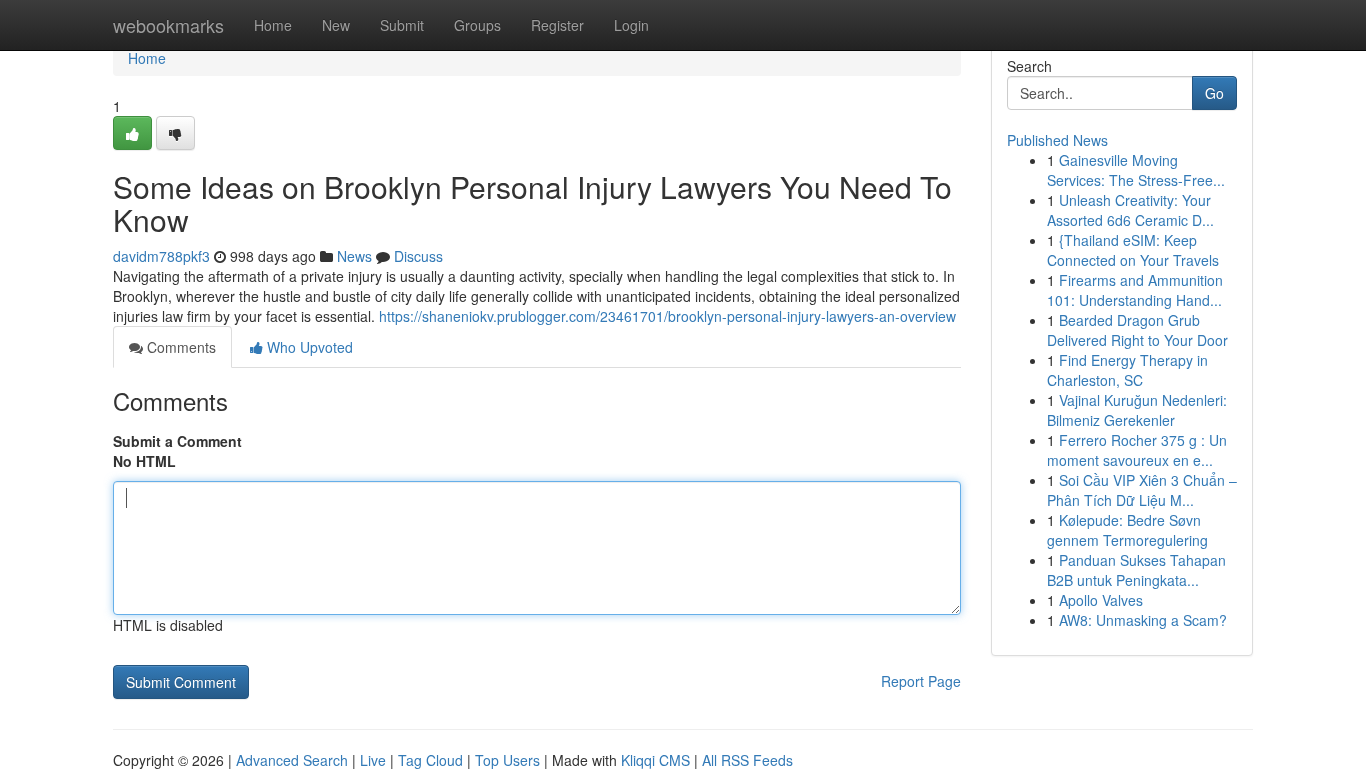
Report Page (921, 681)
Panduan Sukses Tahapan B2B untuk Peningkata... (1136, 570)
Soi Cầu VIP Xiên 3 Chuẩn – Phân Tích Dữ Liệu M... (1142, 490)
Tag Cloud (430, 760)
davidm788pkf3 (161, 256)
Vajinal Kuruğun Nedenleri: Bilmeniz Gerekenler (1137, 410)
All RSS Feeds (747, 760)
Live (373, 760)
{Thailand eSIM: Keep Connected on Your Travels (1133, 250)
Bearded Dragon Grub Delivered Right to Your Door (1137, 330)
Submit (402, 25)
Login (631, 25)
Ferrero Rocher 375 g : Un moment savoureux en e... (1137, 450)
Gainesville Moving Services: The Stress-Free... (1136, 170)
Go (1214, 93)
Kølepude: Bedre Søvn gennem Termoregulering (1127, 530)
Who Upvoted (308, 347)
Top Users (507, 760)
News (354, 256)
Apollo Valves (1101, 600)
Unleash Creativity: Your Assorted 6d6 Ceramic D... (1130, 210)
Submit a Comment (177, 441)
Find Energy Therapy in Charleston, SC (1127, 370)
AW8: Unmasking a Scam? (1143, 620)
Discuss (418, 256)
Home (273, 25)
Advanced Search (292, 760)
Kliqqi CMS (655, 760)
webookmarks (168, 25)
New (336, 25)
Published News (1057, 140)
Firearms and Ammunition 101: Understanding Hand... (1135, 290)
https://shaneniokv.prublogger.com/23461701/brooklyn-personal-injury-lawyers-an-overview (667, 316)
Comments (179, 347)
